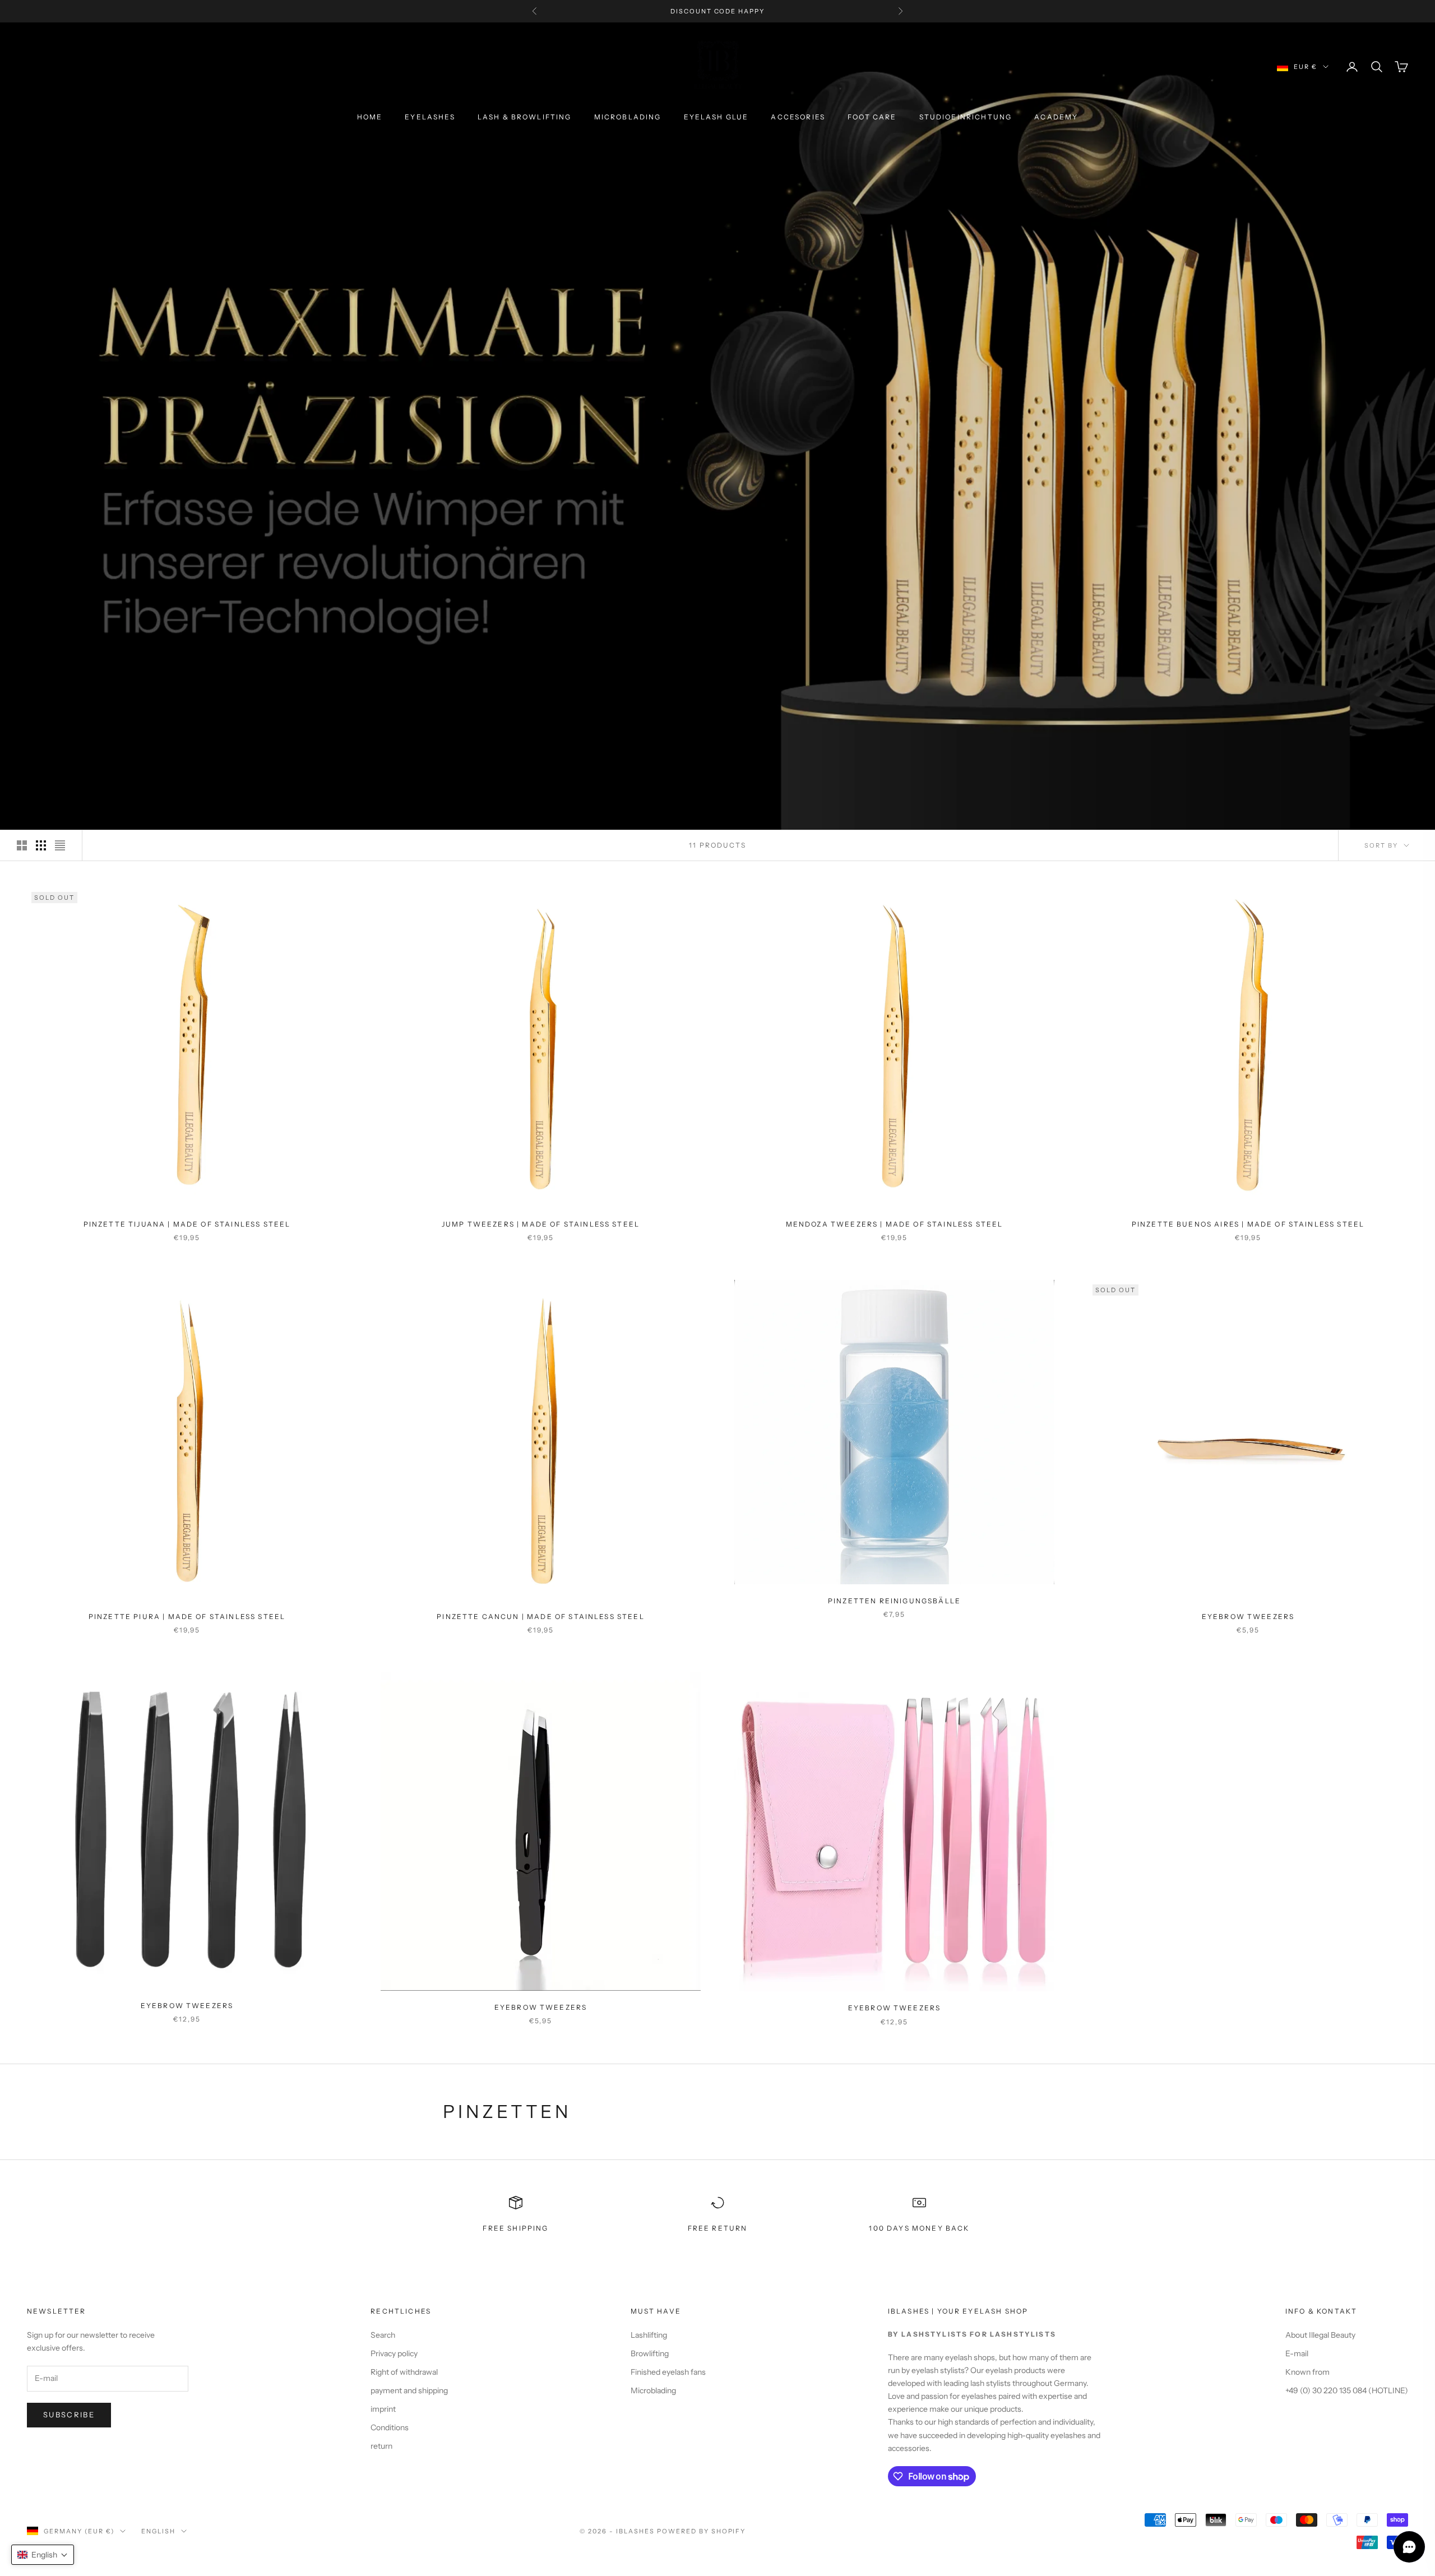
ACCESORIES (798, 117)
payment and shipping (409, 2390)
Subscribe (69, 2415)
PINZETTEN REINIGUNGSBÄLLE (894, 1601)
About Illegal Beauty (1320, 2335)
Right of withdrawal (404, 2372)
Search (383, 2335)
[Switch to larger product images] (22, 845)
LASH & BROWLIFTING (525, 117)
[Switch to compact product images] (60, 845)
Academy (1056, 117)
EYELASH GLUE (716, 117)
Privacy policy (394, 2353)
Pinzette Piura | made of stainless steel (187, 1617)
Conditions (390, 2427)
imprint (383, 2409)
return (381, 2446)
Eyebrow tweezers (1248, 1617)
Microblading (653, 2390)
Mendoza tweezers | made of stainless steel (895, 1224)
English (158, 2531)
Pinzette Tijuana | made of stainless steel (187, 1224)
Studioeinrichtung (966, 117)
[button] (43, 2555)
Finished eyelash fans (668, 2372)
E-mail (1297, 2353)
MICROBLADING (628, 117)
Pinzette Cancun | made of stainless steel (541, 1617)
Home (370, 117)
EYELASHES (430, 117)
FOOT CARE (872, 117)
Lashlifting (649, 2335)
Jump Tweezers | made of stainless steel (541, 1224)
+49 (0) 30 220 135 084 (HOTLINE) (1347, 2390)
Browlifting (650, 2353)
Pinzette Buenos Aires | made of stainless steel (1248, 1224)
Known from (1307, 2372)
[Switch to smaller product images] (41, 845)
